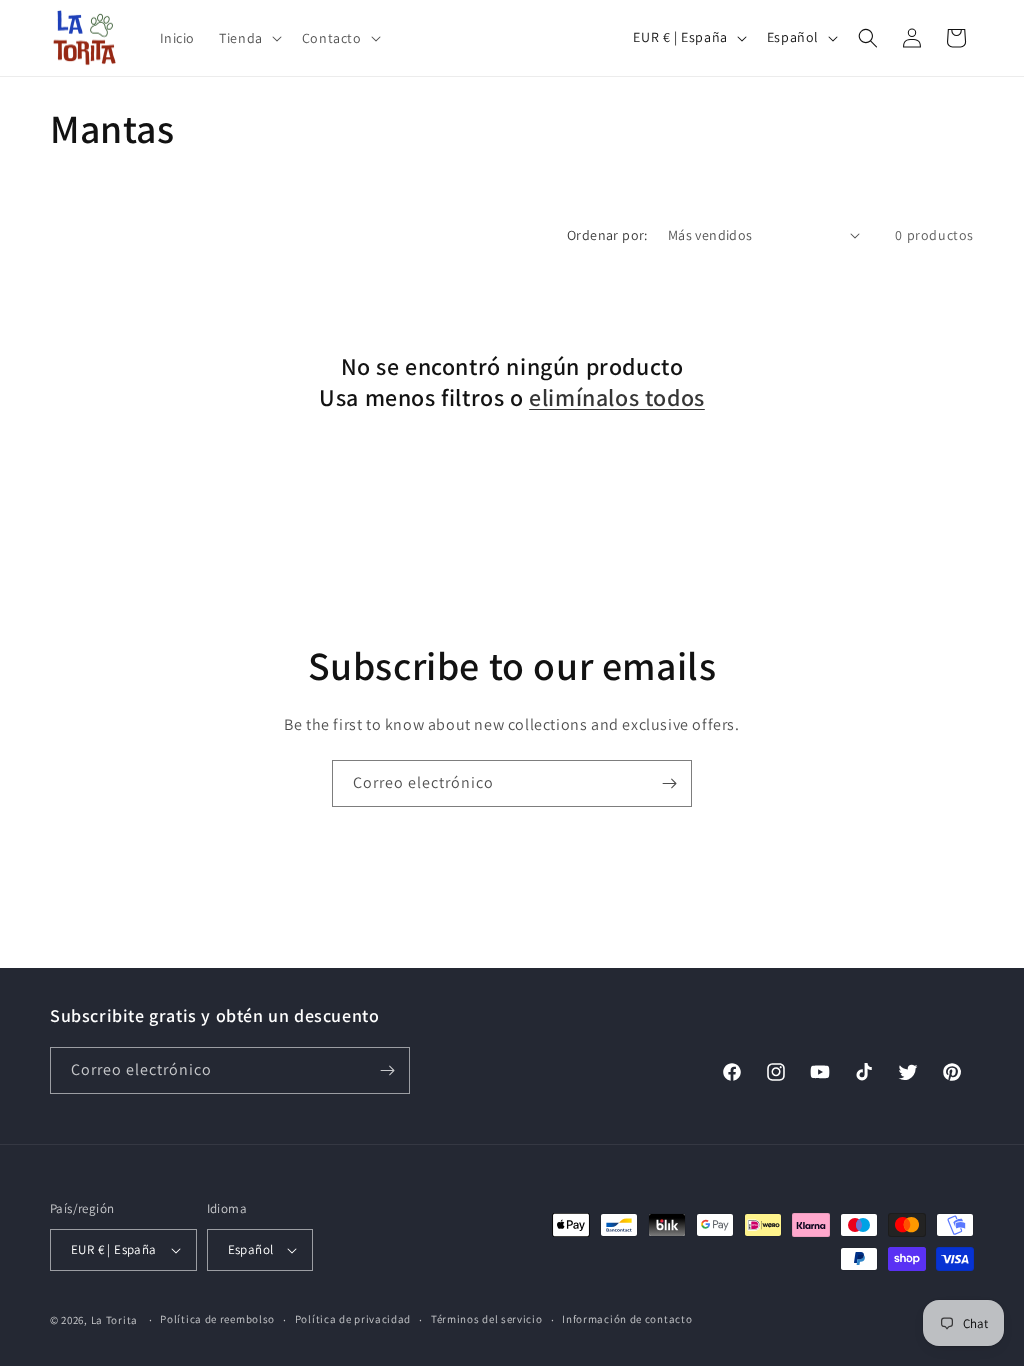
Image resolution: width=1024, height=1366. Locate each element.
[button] (248, 38)
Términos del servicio (487, 1319)
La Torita (114, 1320)
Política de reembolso (217, 1319)
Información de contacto (627, 1319)
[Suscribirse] (669, 783)
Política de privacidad (353, 1319)
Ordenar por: (607, 235)
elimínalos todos (617, 397)
